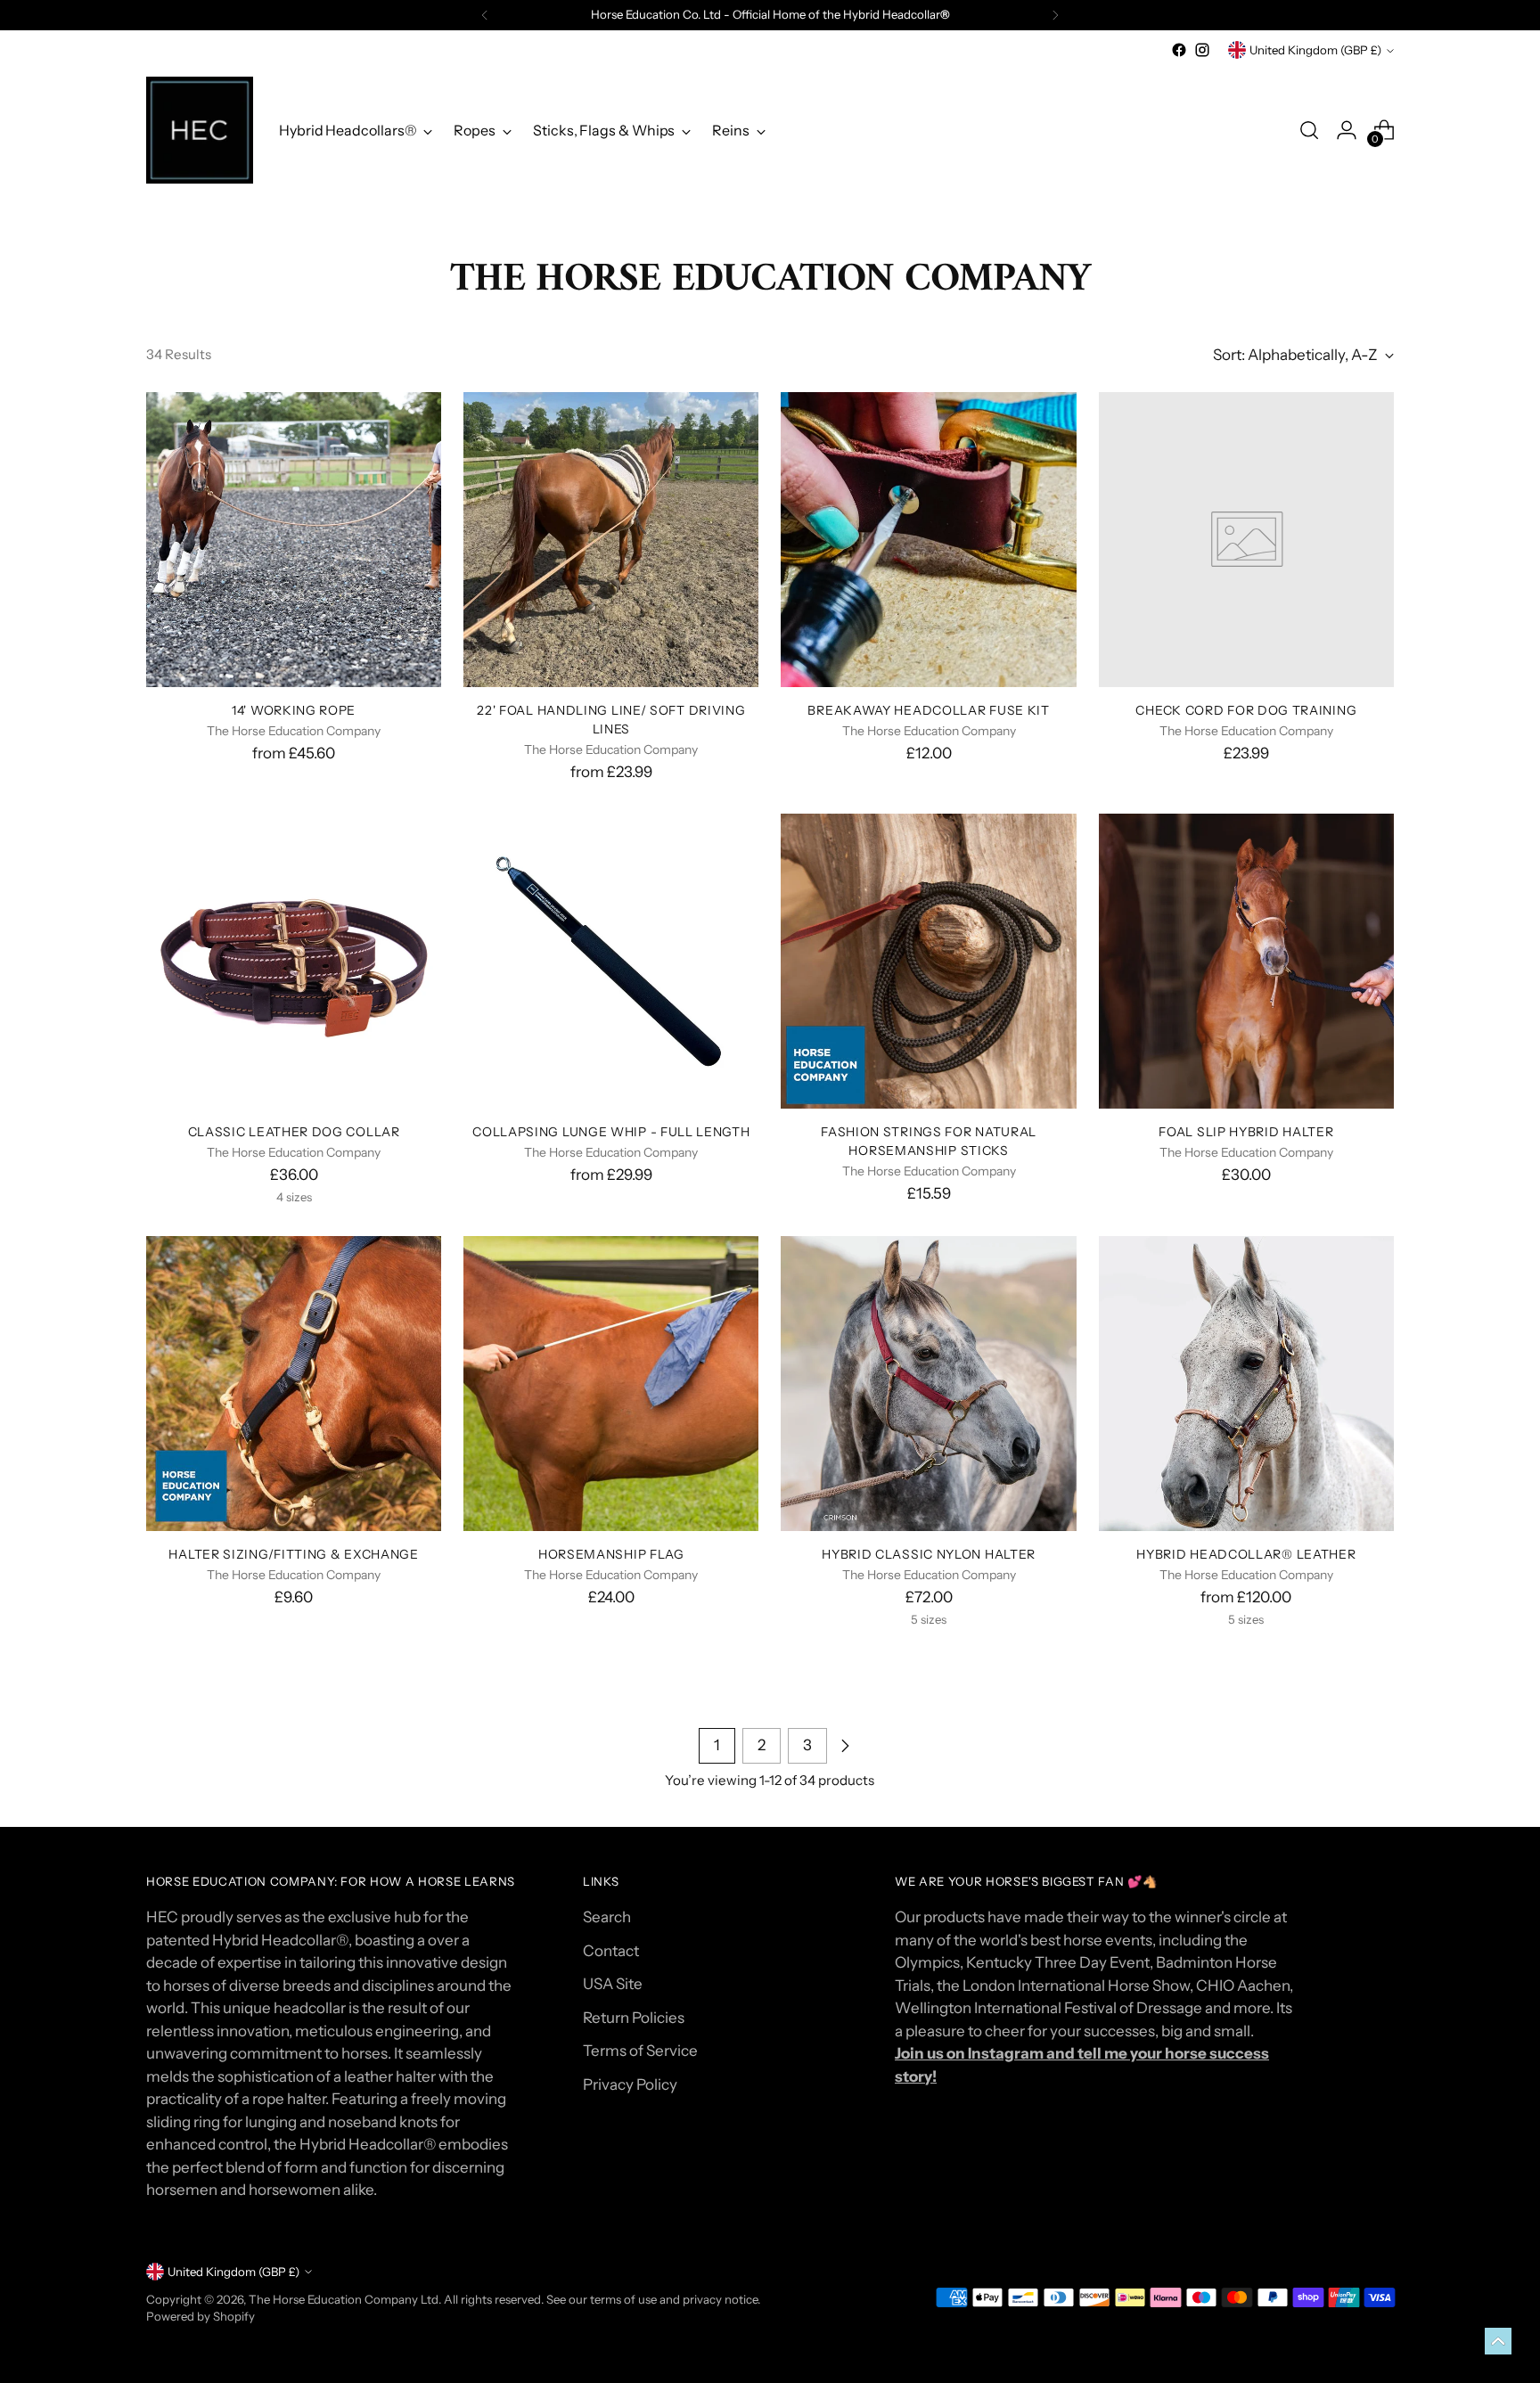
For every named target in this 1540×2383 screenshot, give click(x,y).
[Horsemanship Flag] (611, 1384)
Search (607, 1917)
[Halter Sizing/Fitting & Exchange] (294, 1384)
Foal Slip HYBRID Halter (1246, 1131)
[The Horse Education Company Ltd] (200, 130)
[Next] (1055, 15)
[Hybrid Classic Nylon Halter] (928, 1384)
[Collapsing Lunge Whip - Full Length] (611, 961)
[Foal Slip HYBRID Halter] (1246, 961)
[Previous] (485, 15)
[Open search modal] (1309, 130)
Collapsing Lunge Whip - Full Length (611, 1131)
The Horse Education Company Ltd (344, 2299)
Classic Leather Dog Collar (294, 1131)
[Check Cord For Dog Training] (1246, 540)
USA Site (613, 1984)
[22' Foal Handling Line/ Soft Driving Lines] (611, 540)
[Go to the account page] (1347, 130)
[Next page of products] (845, 1746)
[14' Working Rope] (294, 540)
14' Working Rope (294, 710)
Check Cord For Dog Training (1246, 710)
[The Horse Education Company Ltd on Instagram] (1202, 50)
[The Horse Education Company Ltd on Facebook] (1179, 50)
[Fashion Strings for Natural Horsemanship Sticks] (928, 961)
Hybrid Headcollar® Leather (1246, 1554)
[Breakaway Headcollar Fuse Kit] (928, 540)
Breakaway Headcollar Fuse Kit (928, 710)
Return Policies (634, 2018)
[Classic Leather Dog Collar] (294, 961)
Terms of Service (640, 2051)
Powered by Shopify (201, 2316)
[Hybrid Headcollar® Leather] (1246, 1384)
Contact (611, 1951)
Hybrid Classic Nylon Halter (929, 1554)
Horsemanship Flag (611, 1554)
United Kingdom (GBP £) (1315, 50)
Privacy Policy (630, 2084)
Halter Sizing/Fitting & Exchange (293, 1554)
